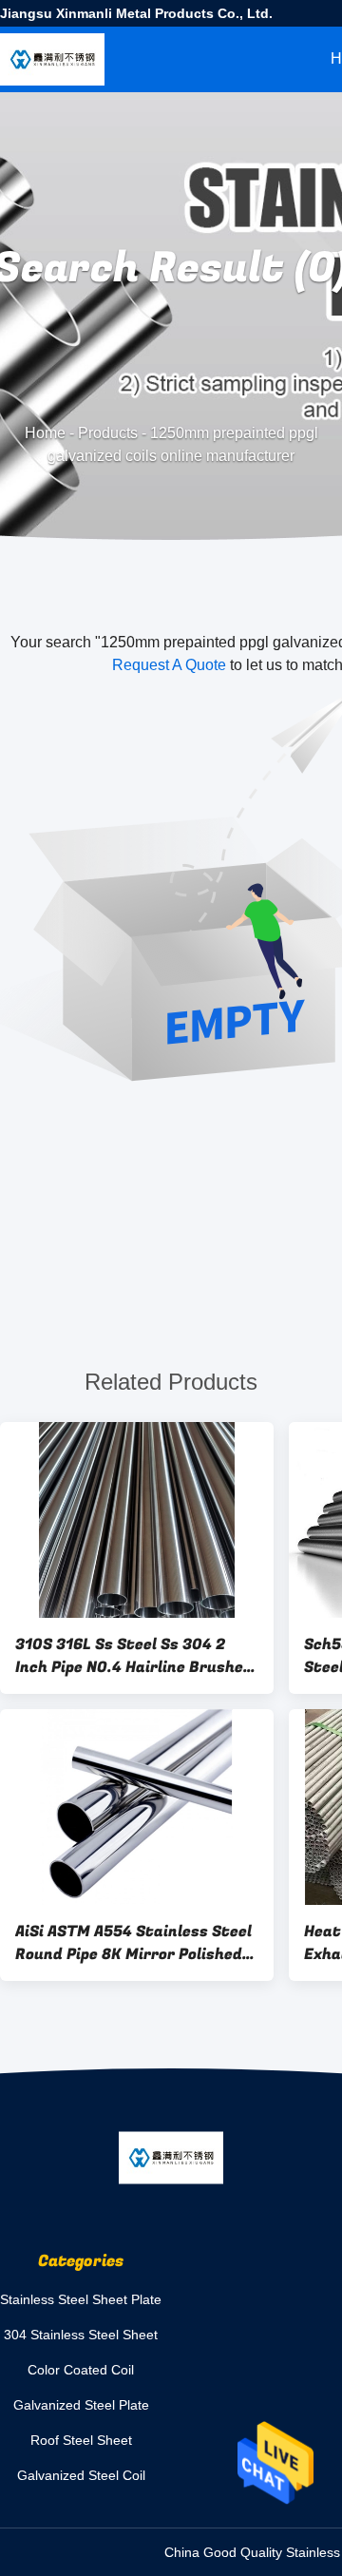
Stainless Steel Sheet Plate (81, 2299)
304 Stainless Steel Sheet (81, 2335)
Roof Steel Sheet (81, 2440)
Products (108, 433)
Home (45, 433)
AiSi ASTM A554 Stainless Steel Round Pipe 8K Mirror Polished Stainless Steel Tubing (133, 1943)
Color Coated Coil (81, 2370)
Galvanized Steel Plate (81, 2405)
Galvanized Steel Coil (81, 2475)
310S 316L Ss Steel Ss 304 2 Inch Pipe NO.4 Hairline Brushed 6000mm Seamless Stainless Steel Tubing (134, 1656)
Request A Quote (169, 665)
